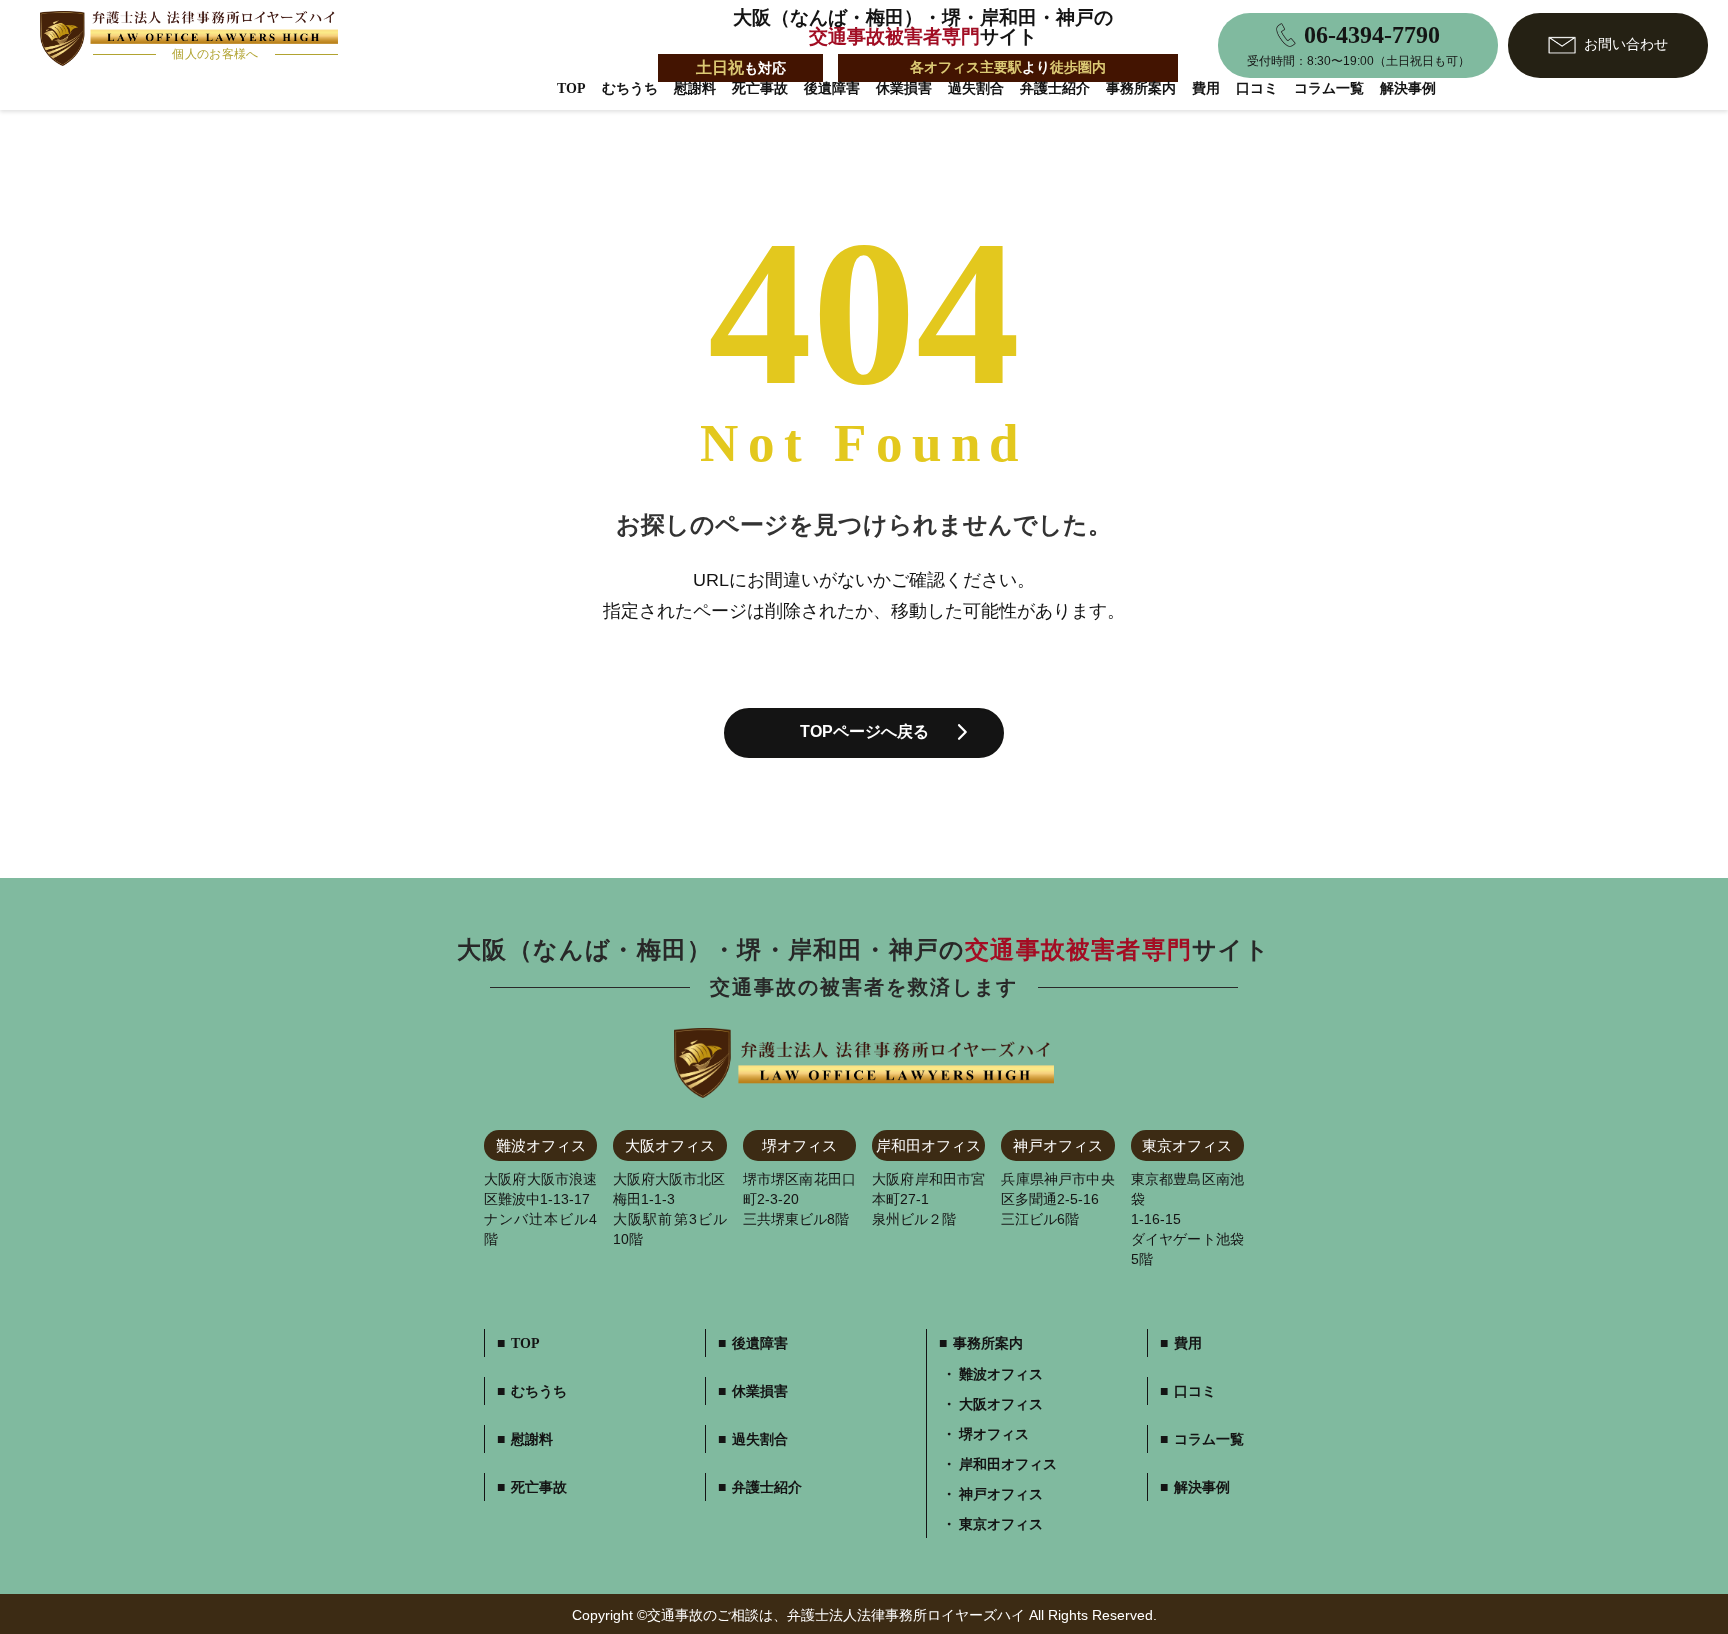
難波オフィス (1001, 1375)
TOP (571, 89)
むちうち (630, 89)
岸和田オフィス (1008, 1465)
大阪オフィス (1001, 1405)
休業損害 (904, 89)
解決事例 (1408, 89)
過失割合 (976, 89)
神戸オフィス (1001, 1495)
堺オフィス (994, 1435)
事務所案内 (1141, 89)
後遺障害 (832, 89)
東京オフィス (1001, 1525)
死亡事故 (760, 89)
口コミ (1257, 89)
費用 (1206, 89)
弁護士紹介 (1055, 89)
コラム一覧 (1329, 89)
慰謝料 (695, 89)
